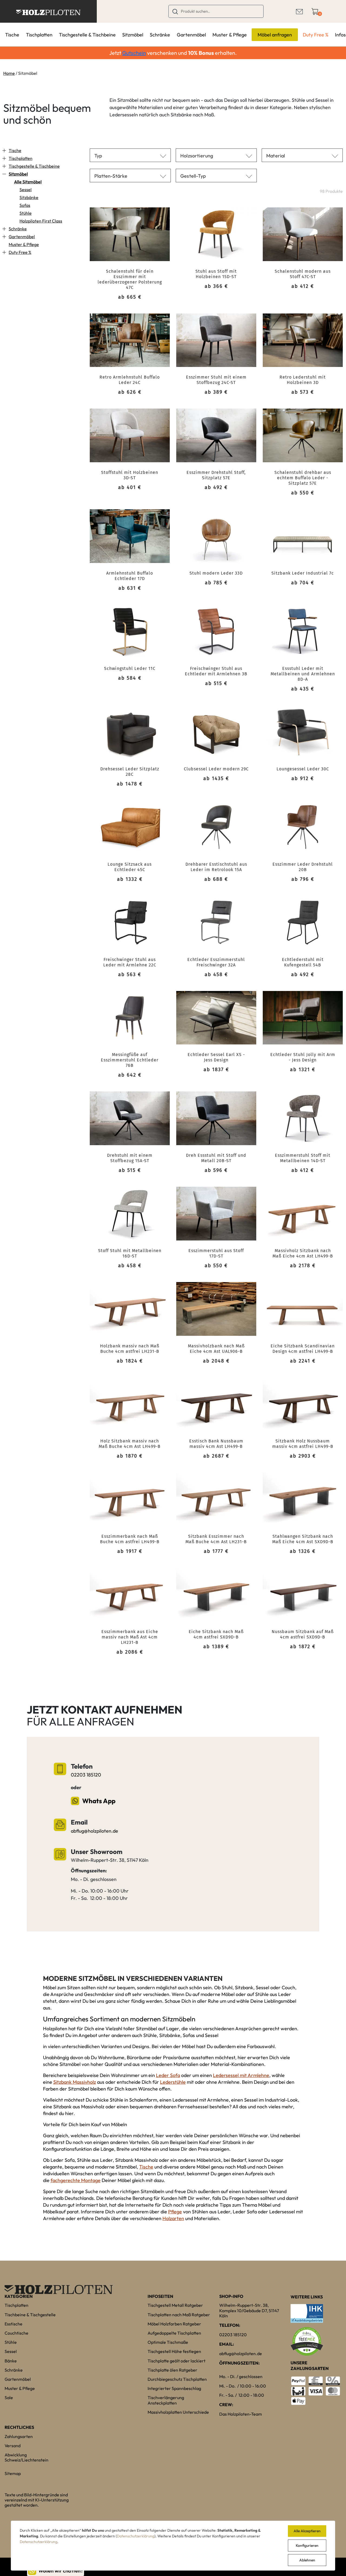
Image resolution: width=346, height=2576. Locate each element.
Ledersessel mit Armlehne (241, 2075)
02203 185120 (86, 1775)
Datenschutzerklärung (136, 2536)
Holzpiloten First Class (41, 221)
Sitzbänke (29, 197)
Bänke (11, 2361)
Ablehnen (307, 2560)
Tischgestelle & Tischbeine (87, 35)
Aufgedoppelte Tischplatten (174, 2333)
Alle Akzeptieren (307, 2531)
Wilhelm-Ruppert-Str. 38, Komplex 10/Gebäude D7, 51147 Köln (249, 2310)
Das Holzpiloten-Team (241, 2414)
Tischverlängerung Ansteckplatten (166, 2400)
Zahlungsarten (19, 2436)
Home (9, 73)
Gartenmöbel (191, 35)
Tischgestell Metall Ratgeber (175, 2305)
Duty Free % (316, 35)
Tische (12, 35)
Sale (9, 2398)
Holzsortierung (197, 156)
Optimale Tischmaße (168, 2342)
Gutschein (134, 53)
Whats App (99, 1801)
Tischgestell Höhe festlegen (174, 2351)
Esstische (14, 2324)
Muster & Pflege (230, 35)
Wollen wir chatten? (61, 2571)
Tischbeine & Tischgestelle (30, 2315)
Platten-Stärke (111, 176)
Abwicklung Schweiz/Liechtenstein (26, 2457)
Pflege (175, 2212)
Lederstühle (173, 2082)
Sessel (26, 190)
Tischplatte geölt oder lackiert (177, 2361)
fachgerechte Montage (76, 2180)
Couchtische (16, 2333)
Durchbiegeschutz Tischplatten (177, 2379)
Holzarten (173, 2218)
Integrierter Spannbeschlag (174, 2388)
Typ (98, 156)
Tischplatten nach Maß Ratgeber (179, 2315)
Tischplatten (39, 35)
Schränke (160, 35)
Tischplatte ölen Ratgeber (172, 2370)
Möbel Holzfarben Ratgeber (174, 2324)
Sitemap (13, 2473)
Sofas (25, 205)
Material (276, 156)
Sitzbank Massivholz (75, 2082)
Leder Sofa (168, 2075)
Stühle (26, 213)
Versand (13, 2446)
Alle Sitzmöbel (28, 182)
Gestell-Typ (193, 176)
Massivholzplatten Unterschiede (178, 2412)
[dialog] (173, 2546)
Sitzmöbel (133, 35)
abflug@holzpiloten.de (94, 1831)
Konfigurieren (307, 2545)
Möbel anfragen (275, 35)
